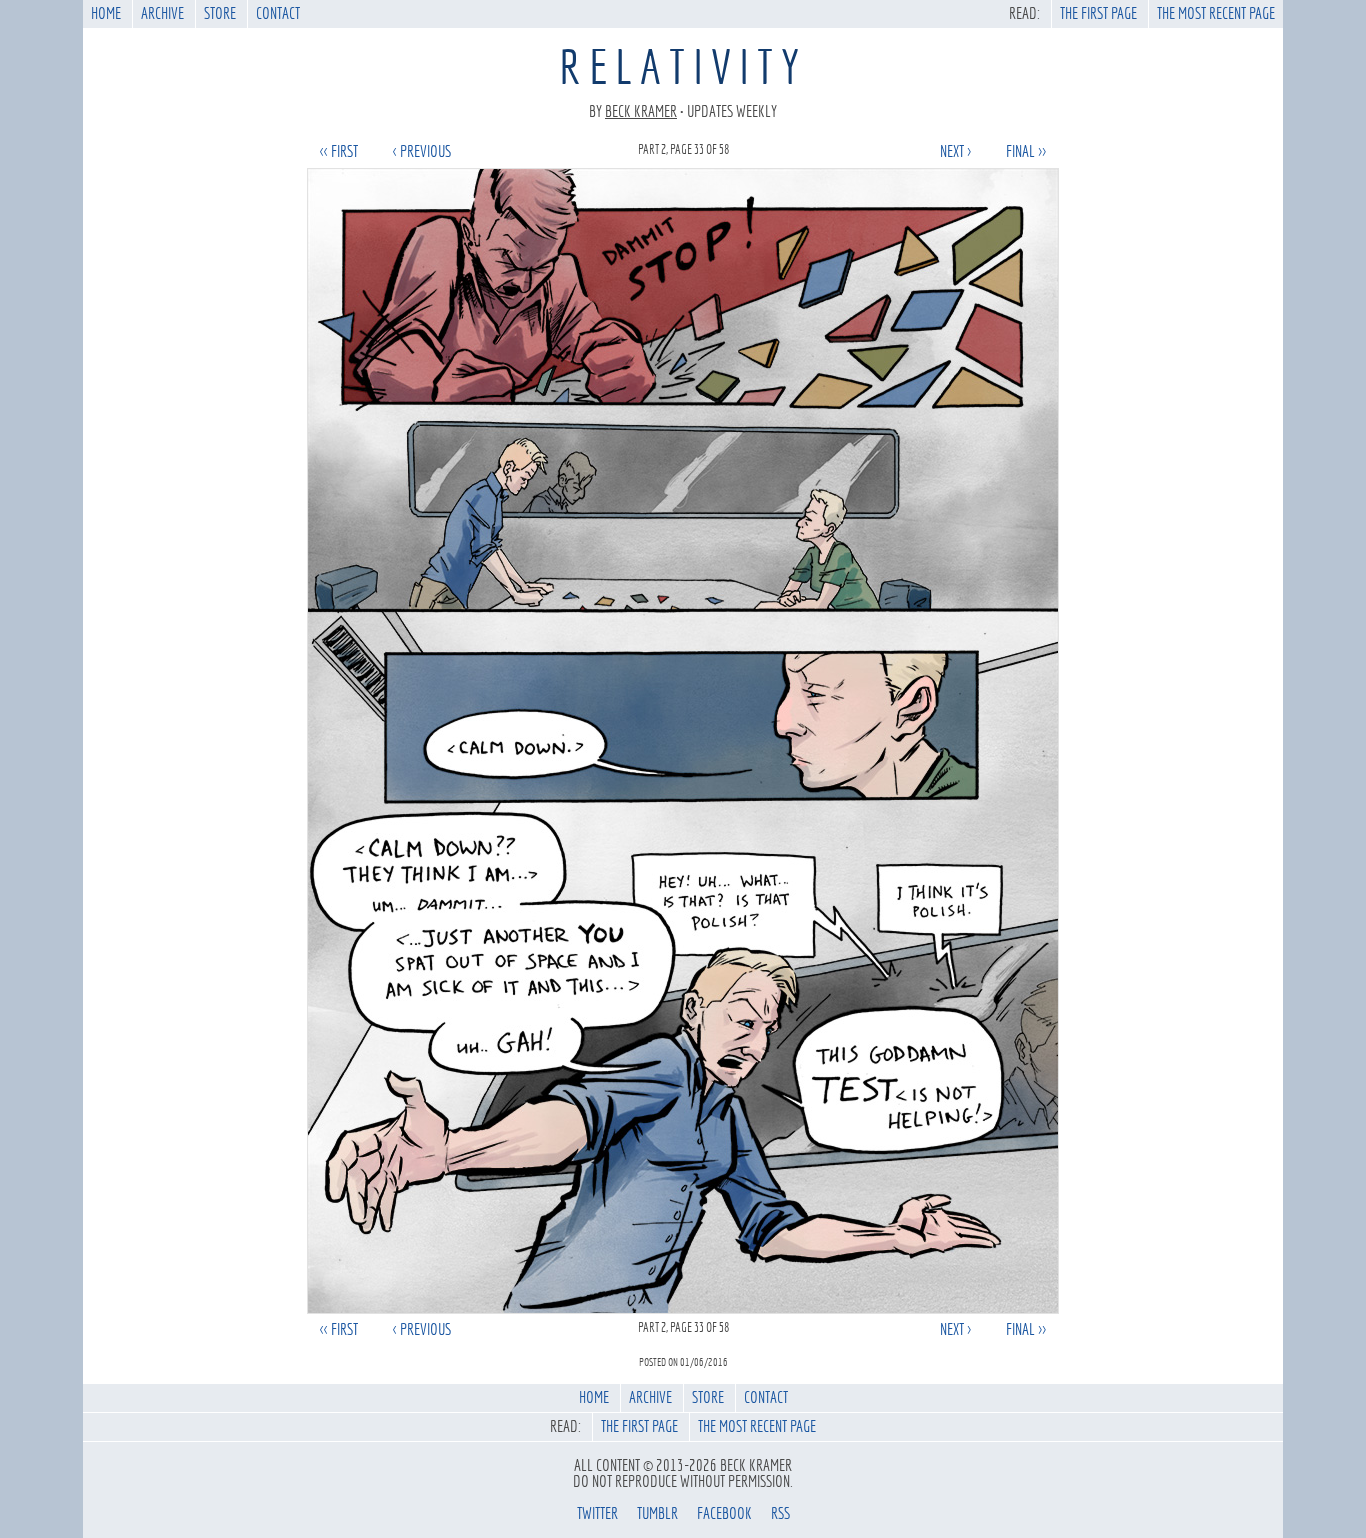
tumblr (657, 1513)
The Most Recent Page (1216, 13)
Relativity (683, 67)
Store (220, 13)
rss (780, 1513)
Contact (278, 13)
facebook (724, 1513)
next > (955, 151)
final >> (1026, 151)
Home (106, 13)
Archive (162, 13)
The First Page (1098, 13)
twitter (597, 1513)
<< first (339, 151)
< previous (422, 151)
